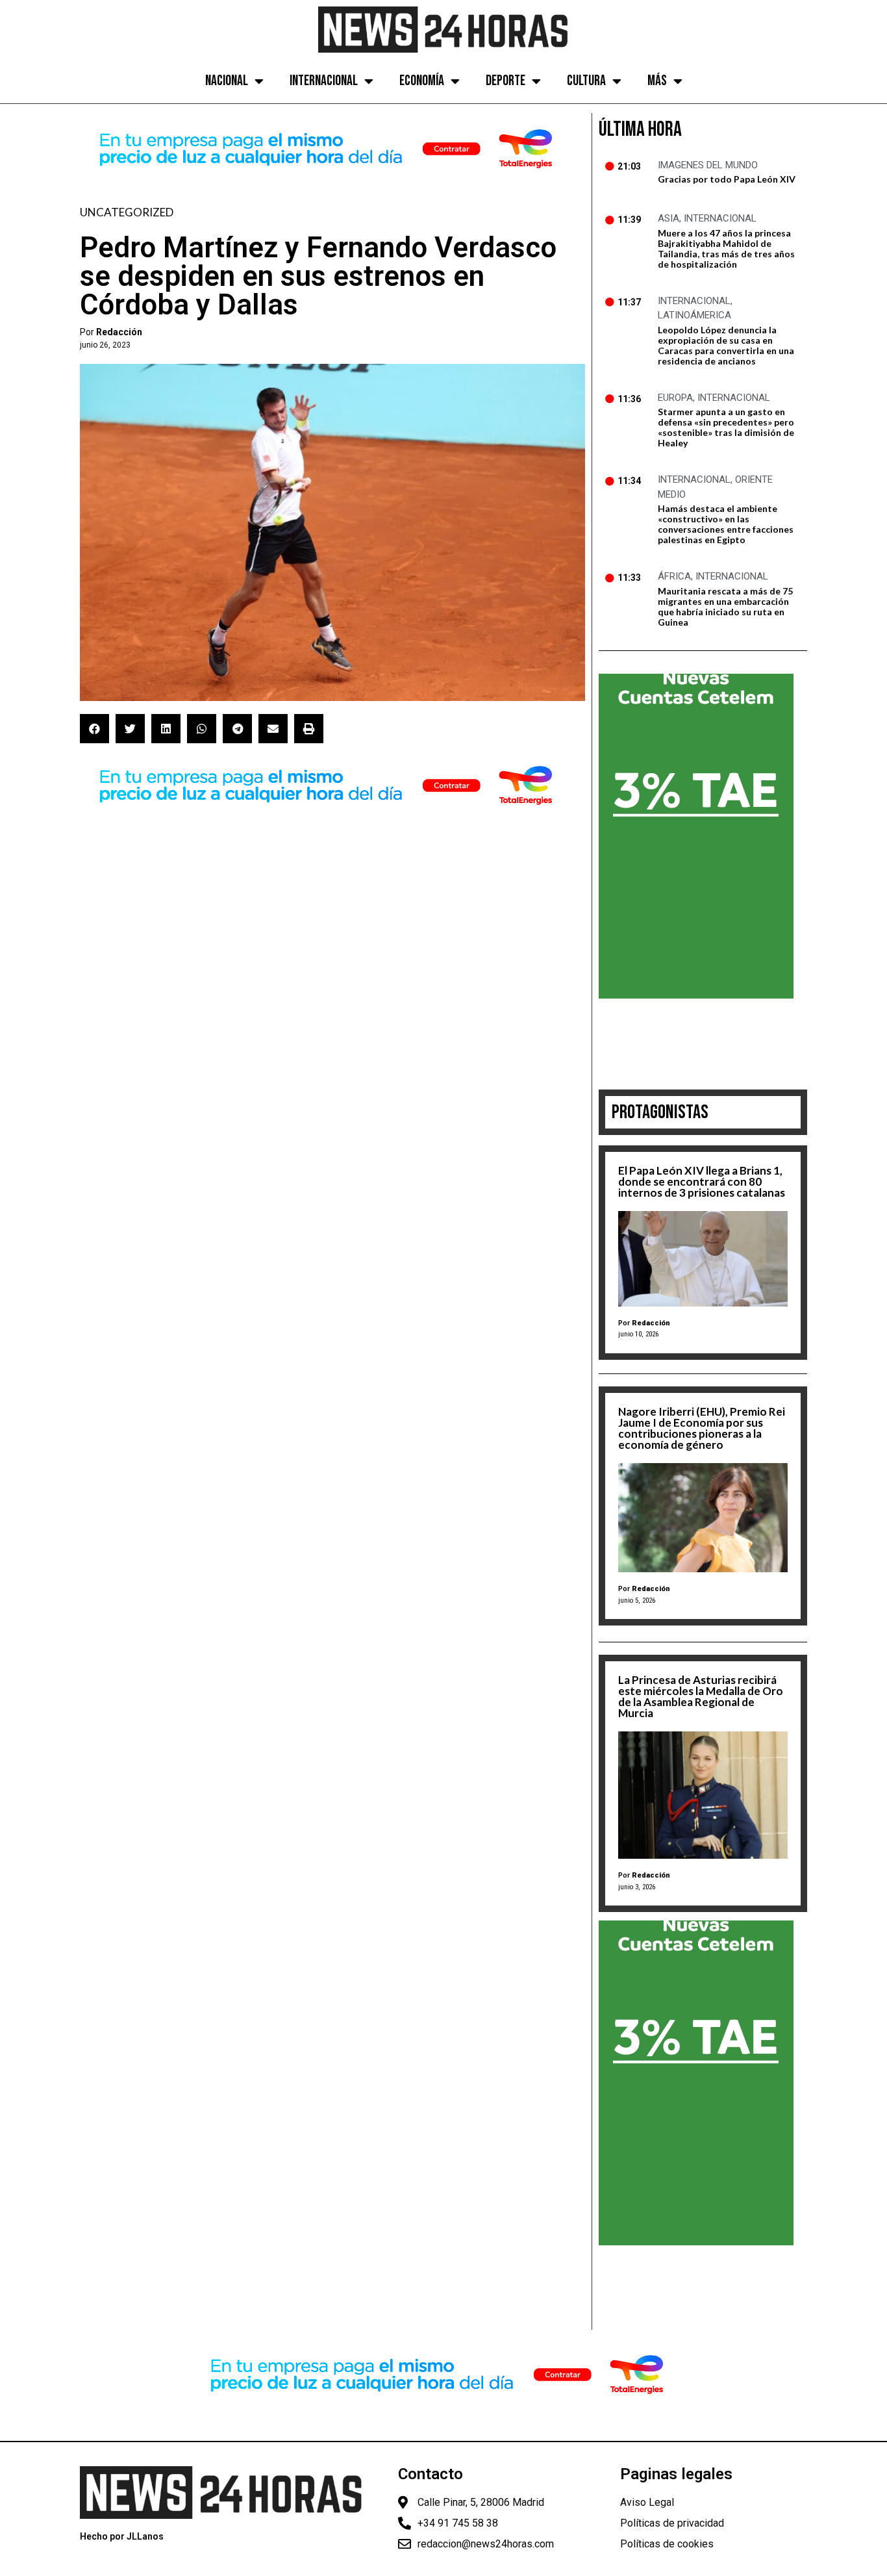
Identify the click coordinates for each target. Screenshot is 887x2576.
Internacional (324, 81)
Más (657, 81)
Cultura (586, 81)
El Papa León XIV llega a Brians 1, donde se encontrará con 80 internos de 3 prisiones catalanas (702, 1181)
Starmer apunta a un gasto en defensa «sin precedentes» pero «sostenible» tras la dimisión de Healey (726, 427)
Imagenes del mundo (708, 165)
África (674, 576)
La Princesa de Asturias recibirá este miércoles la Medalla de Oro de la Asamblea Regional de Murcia (701, 1696)
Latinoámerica (694, 315)
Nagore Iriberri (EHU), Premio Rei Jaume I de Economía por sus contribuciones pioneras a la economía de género (702, 1428)
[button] (94, 729)
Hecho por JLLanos (122, 2536)
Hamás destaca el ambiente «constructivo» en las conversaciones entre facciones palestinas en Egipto (726, 524)
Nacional (227, 81)
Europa (675, 398)
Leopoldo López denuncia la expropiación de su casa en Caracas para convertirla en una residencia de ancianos (726, 345)
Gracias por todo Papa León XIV (727, 179)
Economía (422, 81)
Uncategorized (127, 212)
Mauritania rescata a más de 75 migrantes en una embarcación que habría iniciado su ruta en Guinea (725, 606)
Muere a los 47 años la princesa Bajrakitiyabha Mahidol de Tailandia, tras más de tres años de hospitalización (726, 249)
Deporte (506, 81)
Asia (668, 218)
